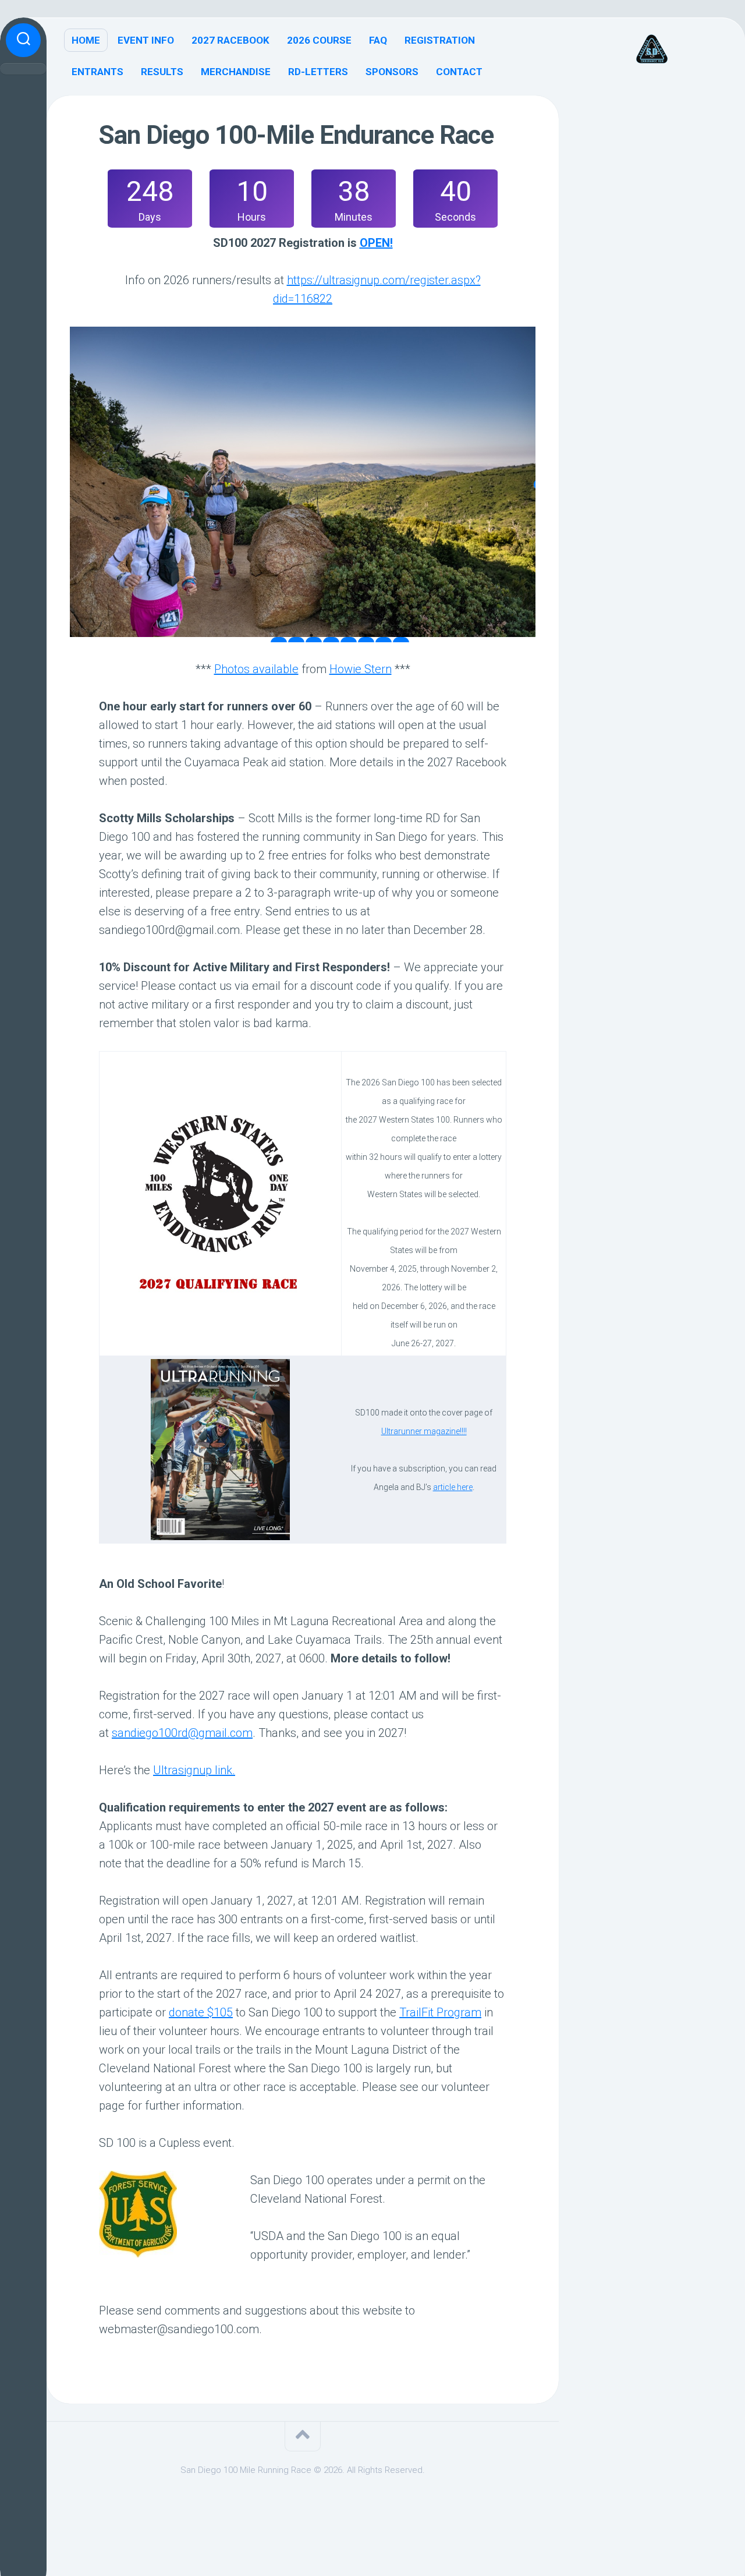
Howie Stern (361, 669)
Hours (252, 217)
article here (453, 1487)
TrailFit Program (440, 2012)
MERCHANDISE (236, 72)
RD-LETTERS (318, 72)
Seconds (455, 217)
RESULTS (162, 72)
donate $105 (201, 2012)
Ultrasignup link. (194, 1770)
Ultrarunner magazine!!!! (424, 1431)
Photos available (256, 669)
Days (150, 217)
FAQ (378, 40)
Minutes (354, 217)
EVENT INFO (146, 40)
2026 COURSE (319, 40)
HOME (86, 40)
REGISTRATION (440, 40)
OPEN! (376, 243)
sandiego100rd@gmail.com (182, 1733)
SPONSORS (392, 72)
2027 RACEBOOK (230, 40)
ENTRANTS (97, 72)
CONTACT (459, 72)
